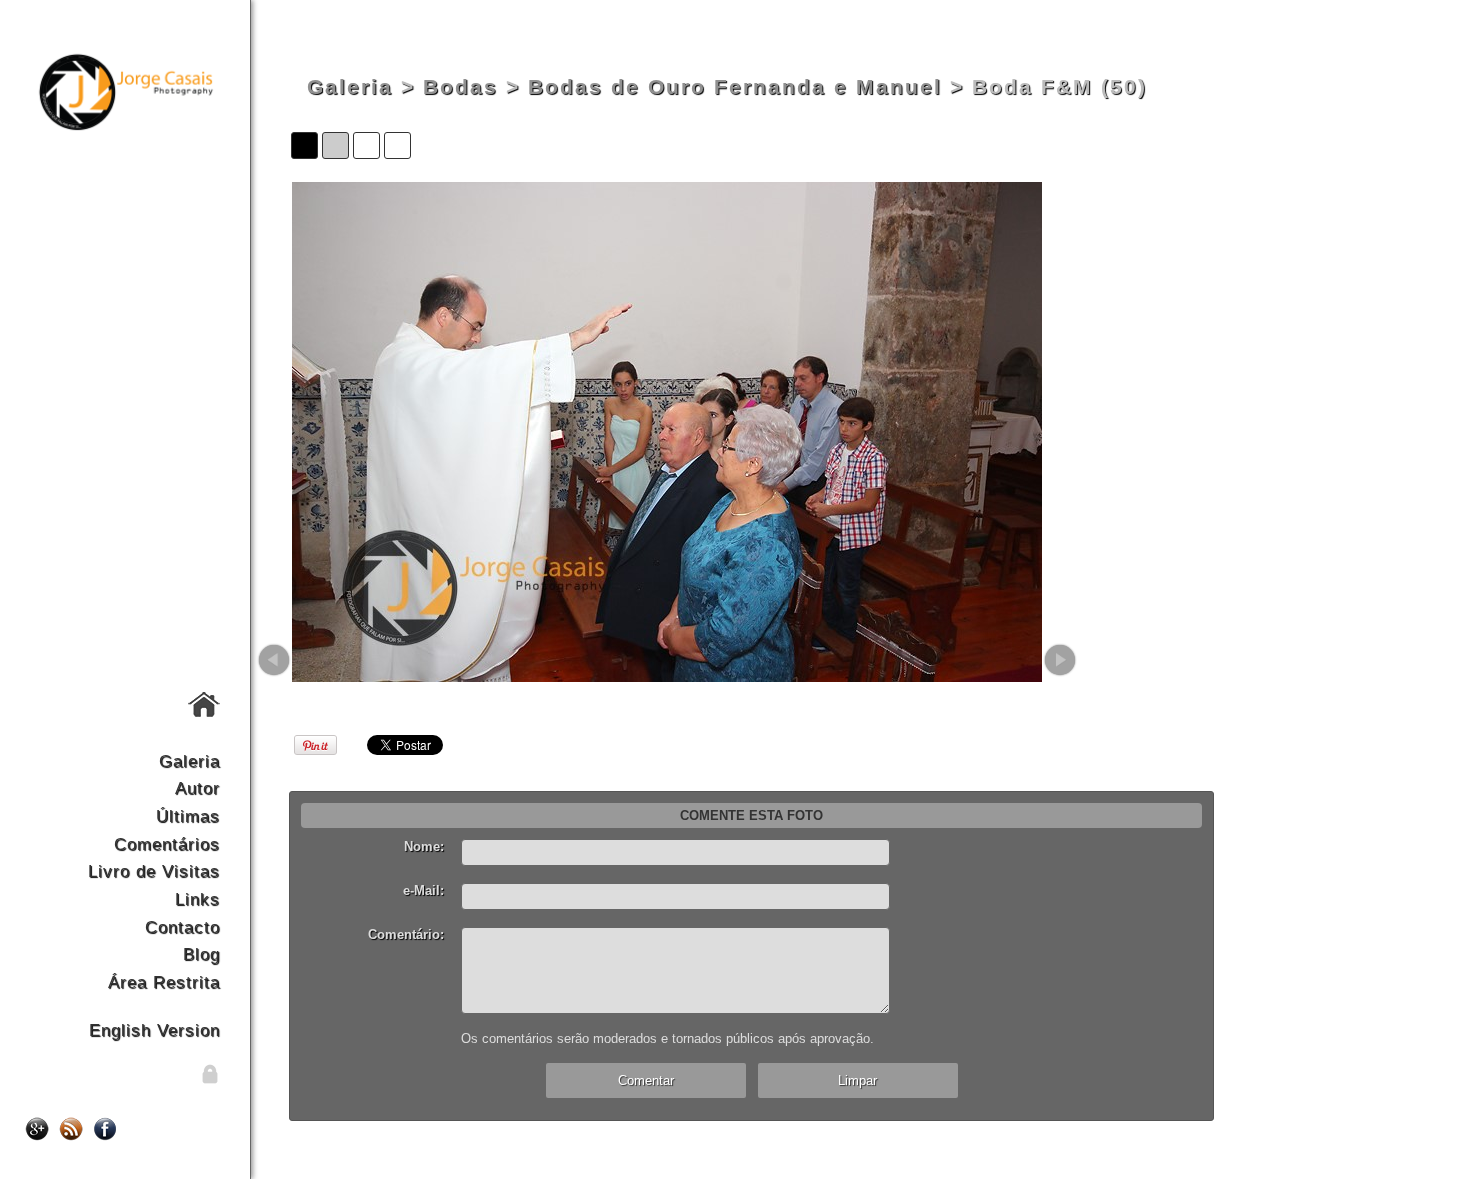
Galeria (189, 761)
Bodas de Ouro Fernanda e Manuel (735, 87)
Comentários (167, 844)
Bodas (460, 87)
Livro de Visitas (154, 871)
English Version (154, 1030)
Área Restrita (164, 982)
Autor (197, 788)
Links (197, 899)
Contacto (182, 927)
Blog (201, 954)
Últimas (188, 816)
